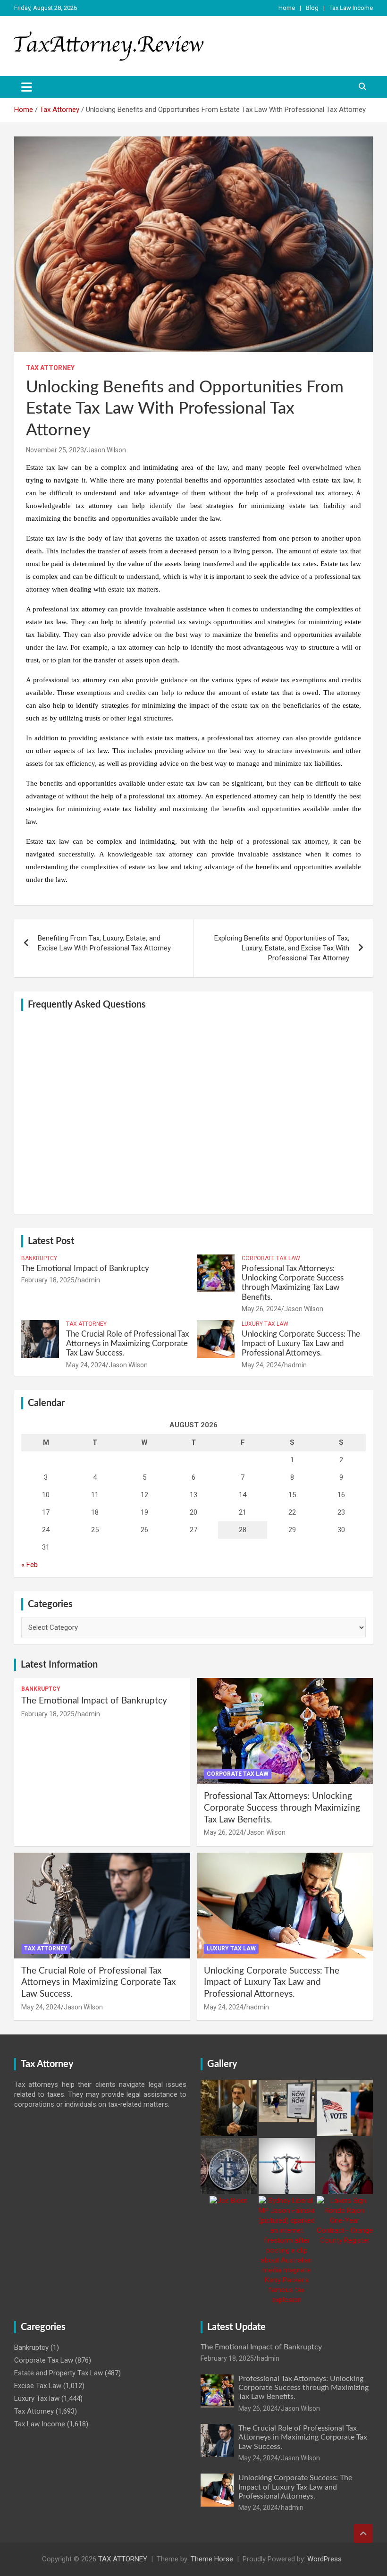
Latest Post (51, 1241)
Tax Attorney (50, 368)
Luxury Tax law (265, 1324)
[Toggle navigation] (27, 87)
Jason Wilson (106, 450)
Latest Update (236, 2327)
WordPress (324, 2559)
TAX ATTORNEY (123, 2559)
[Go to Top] (363, 2534)
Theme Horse (212, 2559)
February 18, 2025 (48, 1280)
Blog (312, 8)
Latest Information (59, 1665)
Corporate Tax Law (271, 1258)
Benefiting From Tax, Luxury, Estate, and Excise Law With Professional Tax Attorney (104, 943)
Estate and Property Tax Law (59, 2373)
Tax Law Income (351, 8)
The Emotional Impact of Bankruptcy (85, 1268)
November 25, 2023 (55, 450)
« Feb (29, 1565)
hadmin (89, 1280)
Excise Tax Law (38, 2386)
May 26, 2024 (261, 1309)
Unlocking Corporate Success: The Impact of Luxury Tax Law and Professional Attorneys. (301, 1344)
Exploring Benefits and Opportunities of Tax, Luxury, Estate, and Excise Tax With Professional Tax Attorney (282, 948)
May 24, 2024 (86, 1365)
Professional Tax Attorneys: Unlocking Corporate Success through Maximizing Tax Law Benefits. (282, 1808)
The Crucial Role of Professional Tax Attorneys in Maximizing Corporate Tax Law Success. (127, 1344)
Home (287, 8)
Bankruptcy (39, 1258)
